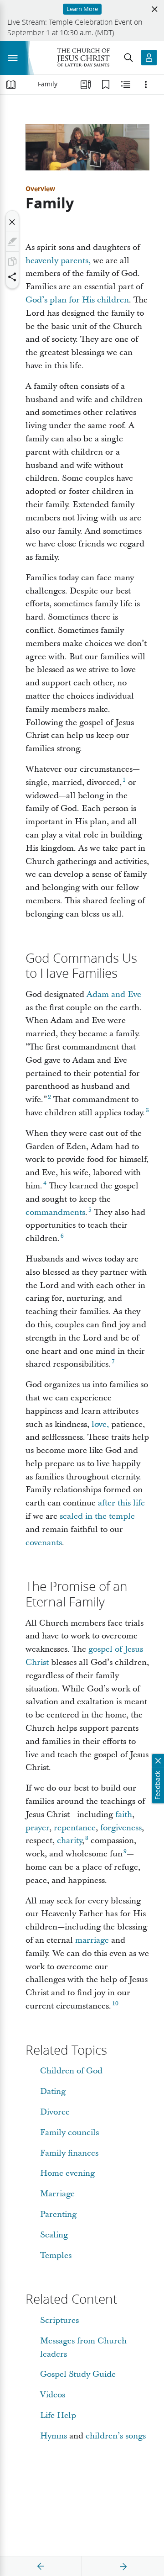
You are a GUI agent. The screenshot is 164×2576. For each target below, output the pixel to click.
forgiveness (121, 1828)
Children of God (71, 2071)
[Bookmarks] (106, 85)
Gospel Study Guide (78, 2374)
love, (100, 1424)
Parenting (58, 2214)
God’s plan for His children (77, 300)
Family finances (69, 2153)
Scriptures (59, 2320)
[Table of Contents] (11, 85)
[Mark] (12, 242)
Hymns (54, 2436)
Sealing (54, 2235)
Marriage (57, 2194)
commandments (55, 1212)
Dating (53, 2091)
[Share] (12, 277)
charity (69, 1841)
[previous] (41, 2566)
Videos (53, 2395)
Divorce (55, 2112)
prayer (37, 1828)
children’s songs (116, 2436)
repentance (75, 1828)
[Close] (12, 222)
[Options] (146, 85)
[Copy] (12, 261)
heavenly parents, (58, 261)
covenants (44, 1543)
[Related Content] (126, 85)
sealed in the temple (97, 1516)
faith (124, 1815)
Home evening (67, 2173)
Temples (56, 2255)
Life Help (58, 2415)
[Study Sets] (86, 85)
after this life (121, 1503)
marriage (92, 1940)
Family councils (69, 2133)
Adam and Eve (114, 994)
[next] (123, 2566)
